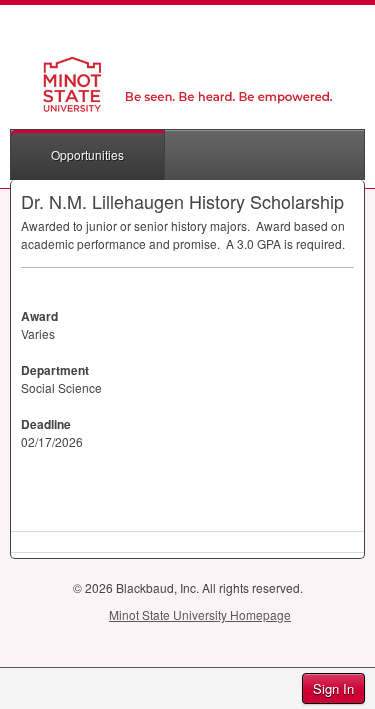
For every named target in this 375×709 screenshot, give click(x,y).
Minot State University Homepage (200, 614)
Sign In (333, 688)
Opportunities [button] (87, 154)
